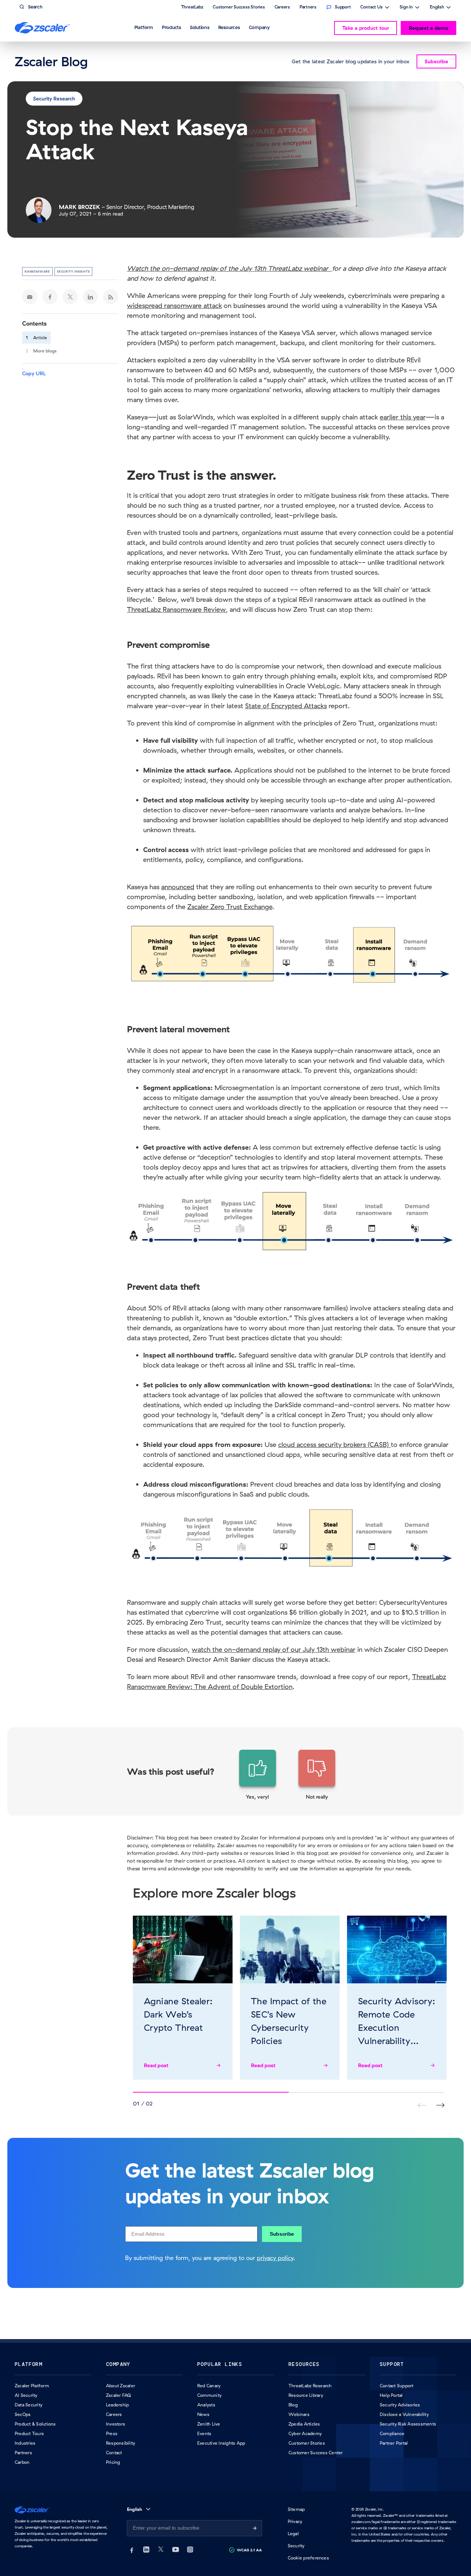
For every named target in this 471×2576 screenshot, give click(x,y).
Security (296, 2546)
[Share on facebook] (50, 297)
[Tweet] (70, 297)
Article (40, 338)
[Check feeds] (111, 297)
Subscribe (282, 2234)
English (437, 8)
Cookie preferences (308, 2558)
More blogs (45, 351)
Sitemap (296, 2509)
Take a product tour (366, 28)
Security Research (54, 99)
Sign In (406, 8)
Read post (156, 2065)
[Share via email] (30, 297)
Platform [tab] (144, 27)
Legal (293, 2534)
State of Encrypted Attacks (286, 706)
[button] (258, 1775)
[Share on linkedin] (91, 297)
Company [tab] (259, 27)
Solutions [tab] (200, 27)
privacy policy (275, 2258)
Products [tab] (171, 27)
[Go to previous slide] (440, 2105)
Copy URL (34, 373)
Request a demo (428, 28)
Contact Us (371, 8)
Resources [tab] (229, 27)
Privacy (295, 2521)
